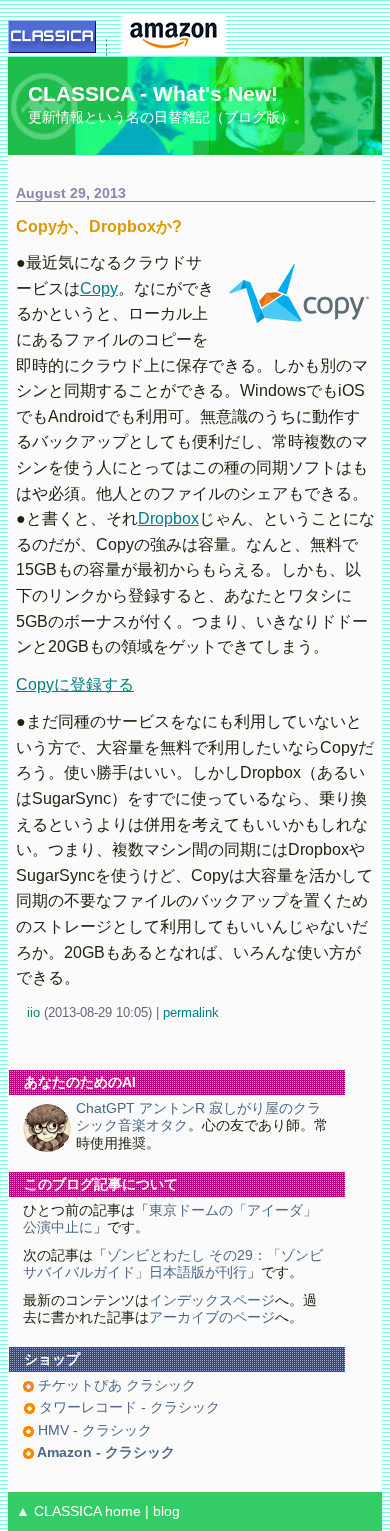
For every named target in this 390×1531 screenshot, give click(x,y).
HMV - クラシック (93, 1430)
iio (33, 1012)
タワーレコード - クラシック (127, 1407)
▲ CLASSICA (58, 1511)
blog (166, 1511)
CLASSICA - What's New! (153, 93)
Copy (99, 288)
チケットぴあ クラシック (115, 1385)
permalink (191, 1012)
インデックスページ (212, 1300)
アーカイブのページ (212, 1317)
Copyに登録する (75, 684)
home (123, 1511)
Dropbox (168, 518)
